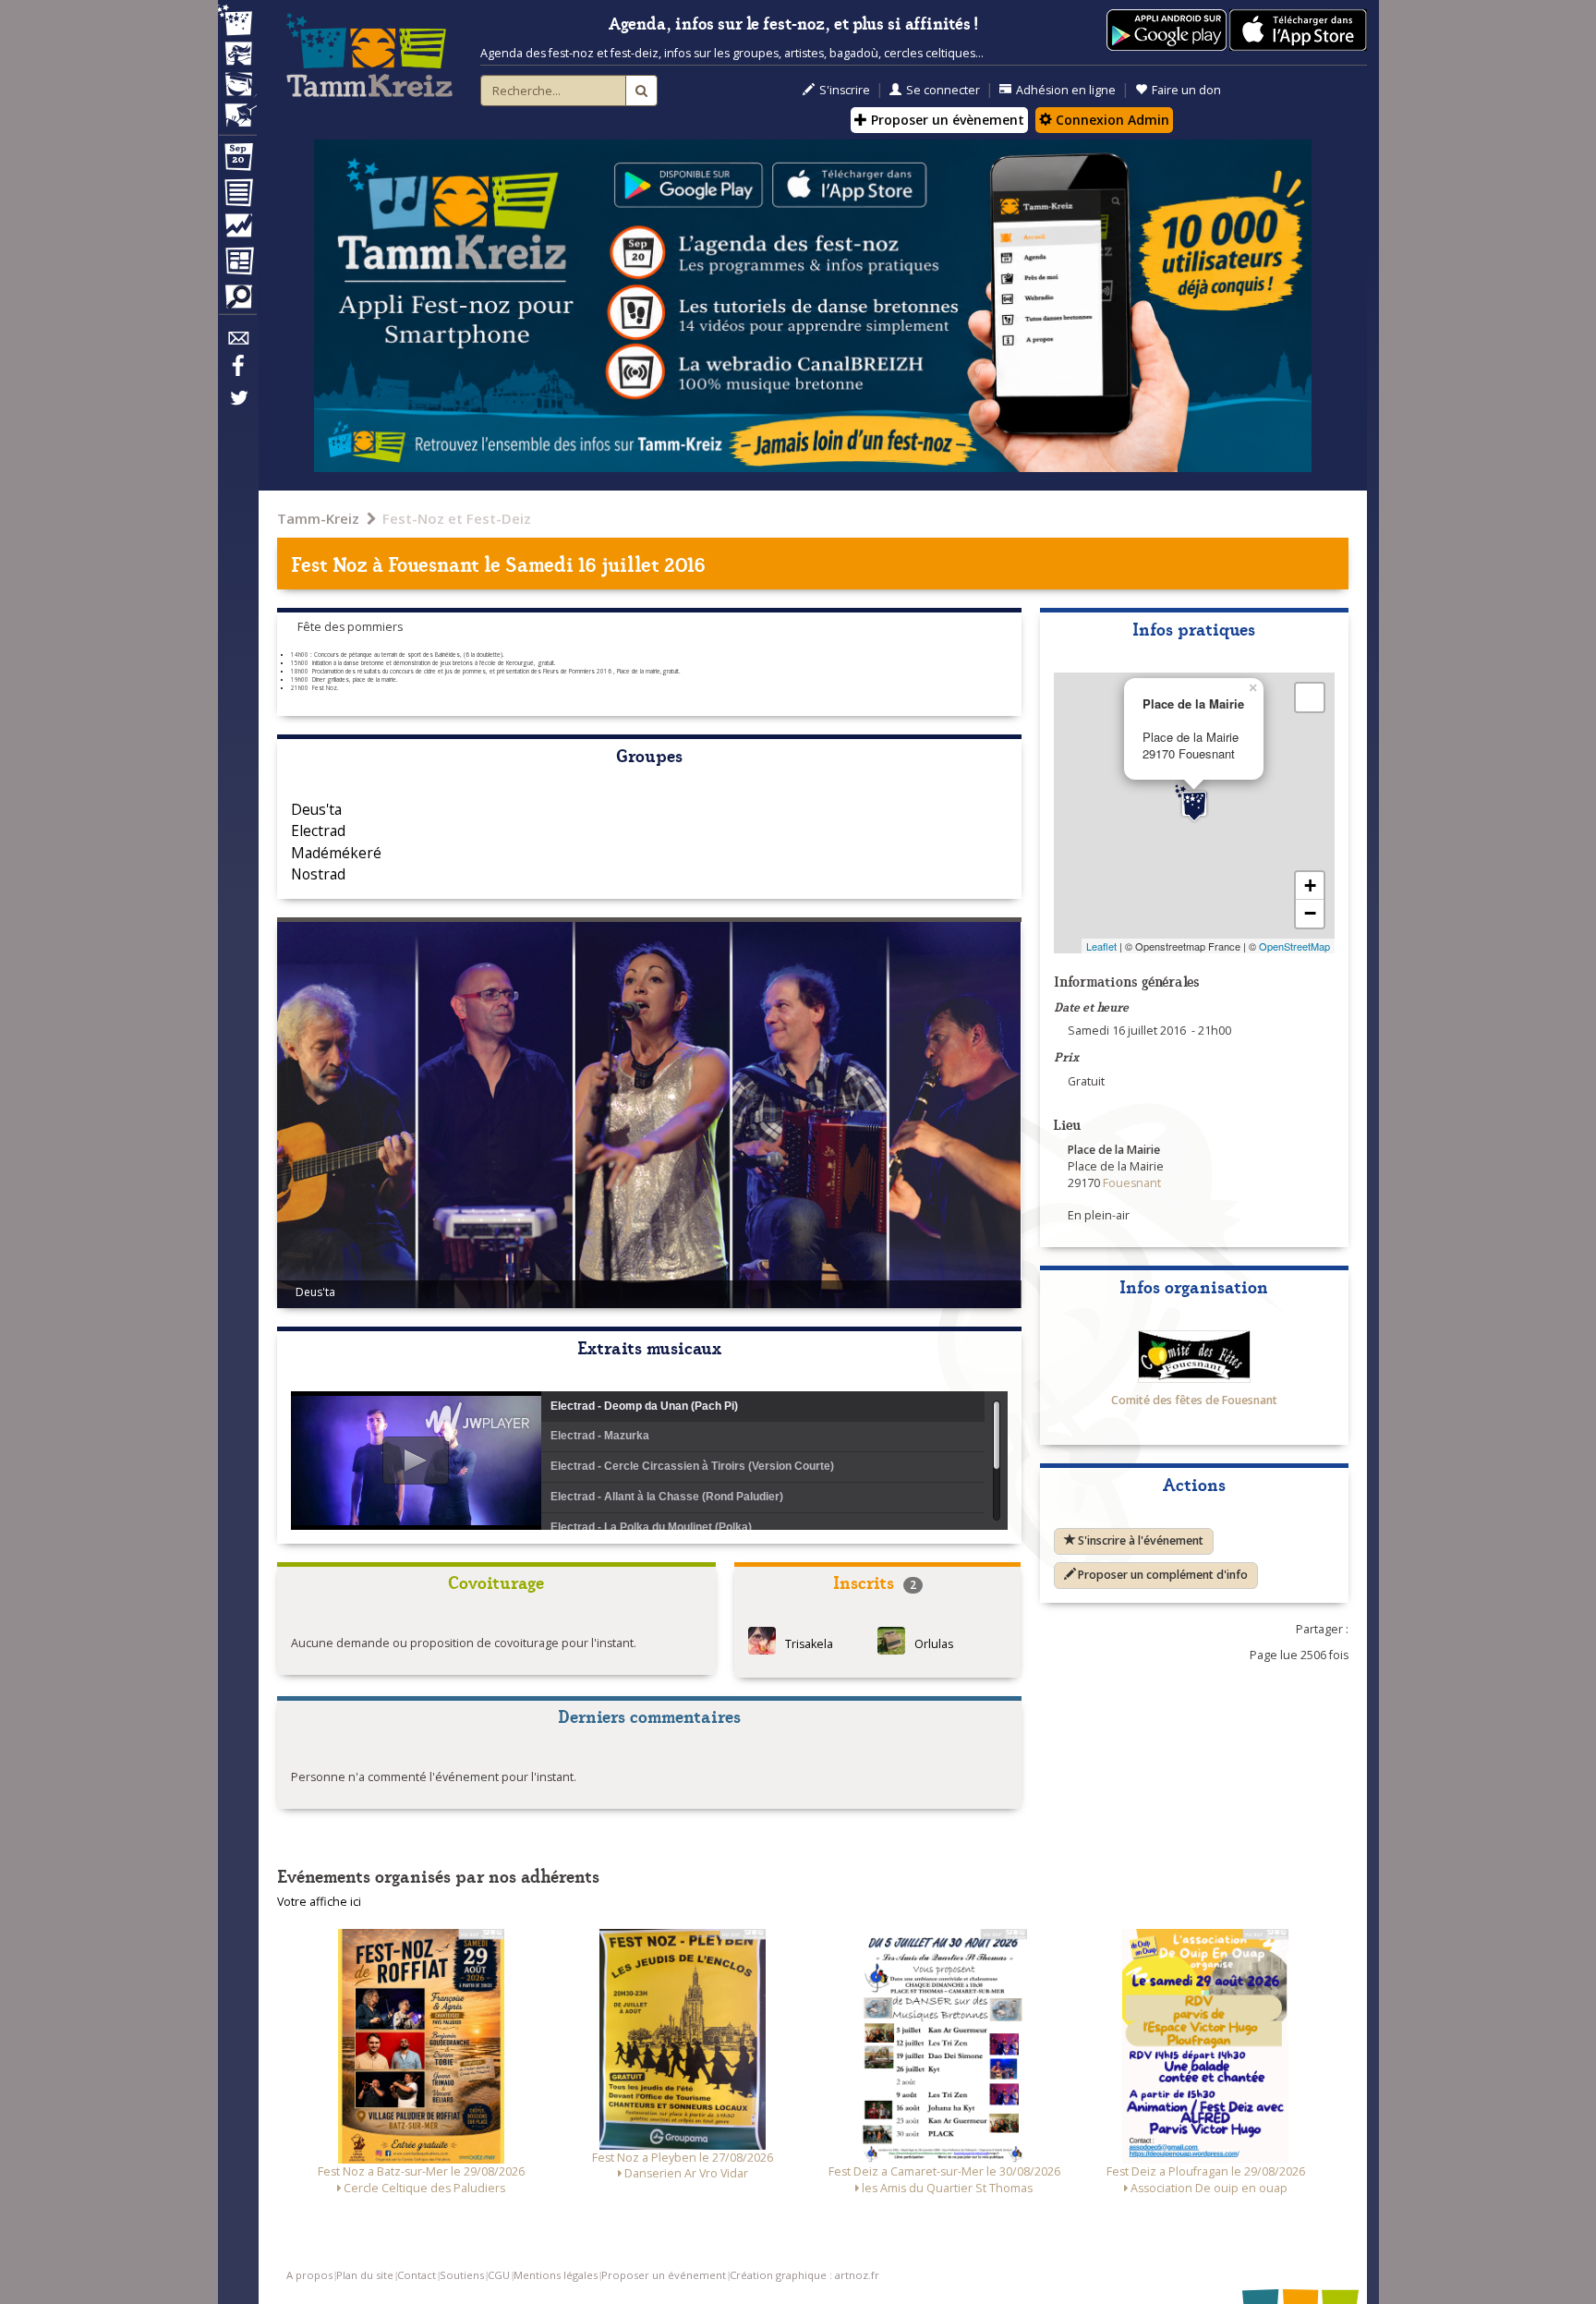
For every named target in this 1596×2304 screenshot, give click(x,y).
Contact (417, 2275)
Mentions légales (556, 2275)
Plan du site (365, 2275)
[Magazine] (237, 263)
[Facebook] (237, 372)
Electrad (318, 831)
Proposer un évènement (946, 120)
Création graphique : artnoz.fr (804, 2275)
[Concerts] (237, 55)
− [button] (1310, 913)
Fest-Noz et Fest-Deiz (457, 518)
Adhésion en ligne (1066, 90)
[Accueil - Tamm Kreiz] (369, 55)
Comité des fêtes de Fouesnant (1194, 1400)
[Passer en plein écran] (1310, 697)
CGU (499, 2275)
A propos (309, 2275)
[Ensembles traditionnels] (237, 108)
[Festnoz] (237, 22)
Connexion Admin (1111, 120)
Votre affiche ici (319, 1902)
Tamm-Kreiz (318, 518)
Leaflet (1101, 946)
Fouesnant (434, 563)
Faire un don (1186, 90)
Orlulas (934, 1644)
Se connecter (943, 90)
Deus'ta (316, 809)
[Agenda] (237, 161)
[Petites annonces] (237, 301)
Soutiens (462, 2275)
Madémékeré (336, 853)
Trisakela (809, 1644)
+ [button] (1310, 885)
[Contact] (237, 343)
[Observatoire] (237, 230)
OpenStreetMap (1294, 946)
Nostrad (318, 874)
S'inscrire (845, 90)
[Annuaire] (237, 196)
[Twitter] (237, 407)
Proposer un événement (664, 2275)
